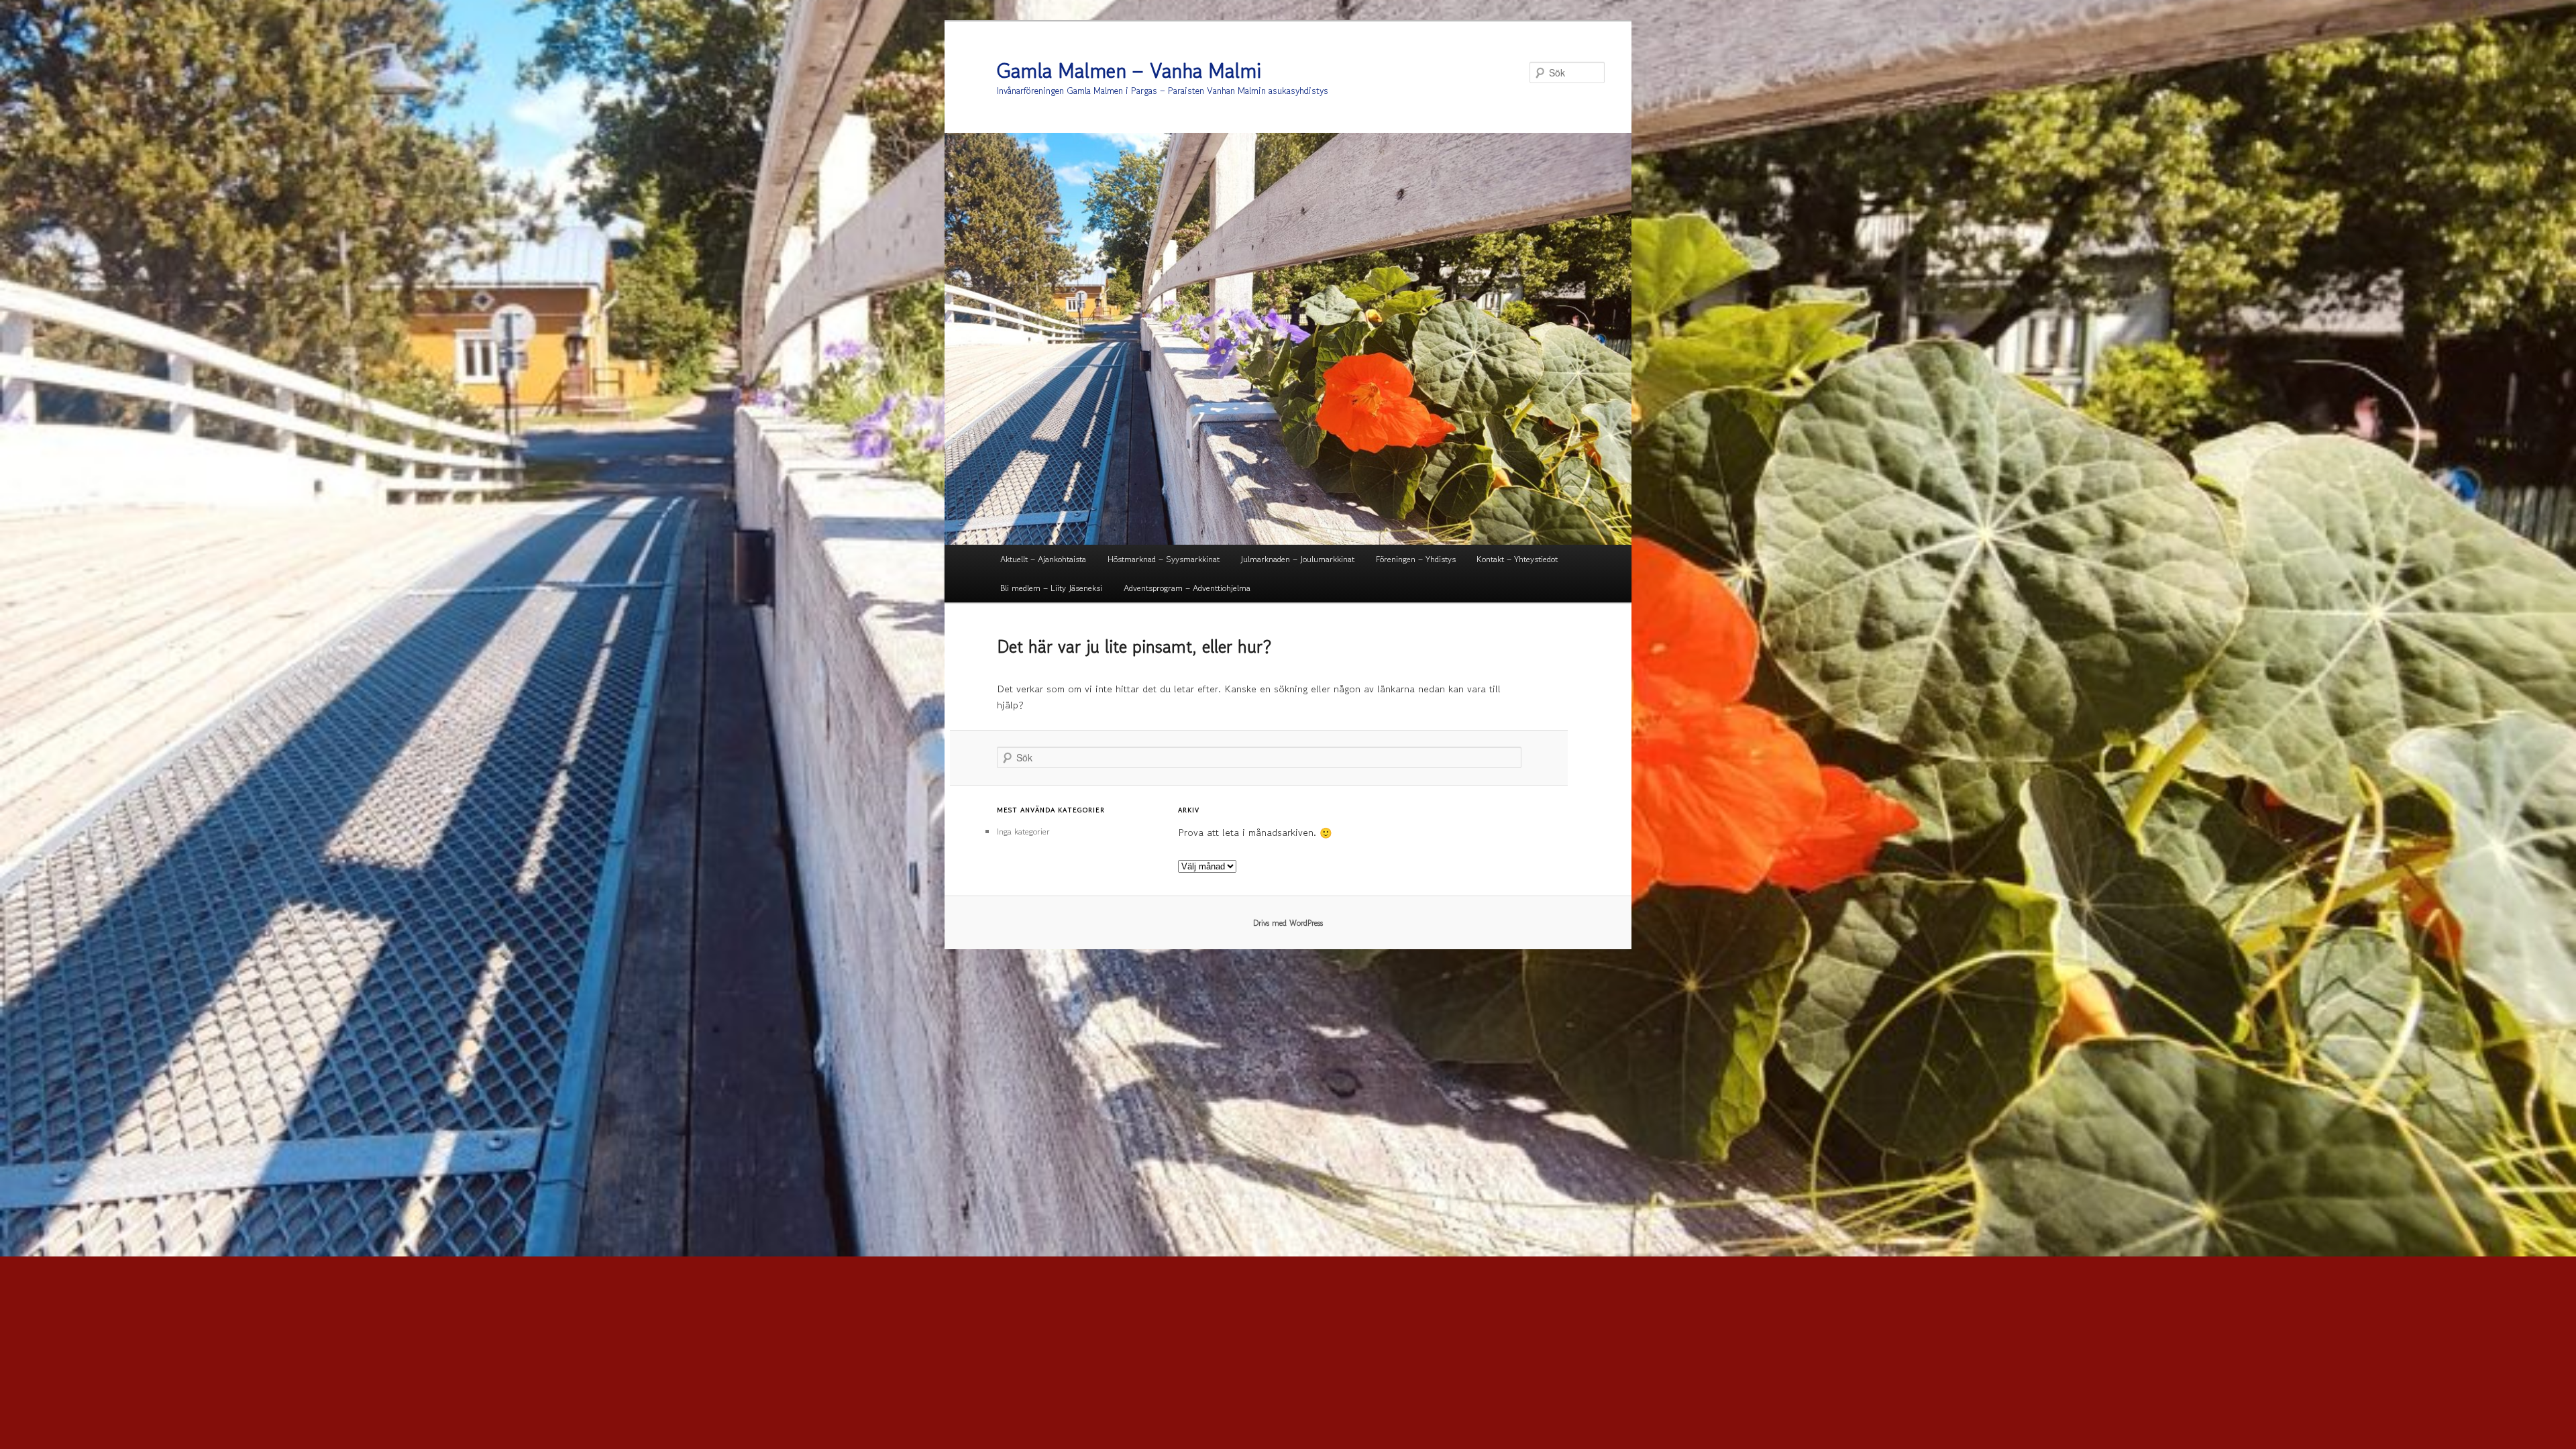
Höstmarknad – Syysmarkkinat (1164, 559)
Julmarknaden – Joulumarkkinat (1297, 559)
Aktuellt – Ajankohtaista (1043, 559)
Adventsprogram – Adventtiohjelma (1187, 588)
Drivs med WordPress (1288, 923)
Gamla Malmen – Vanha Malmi (1129, 70)
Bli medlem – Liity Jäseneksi (1051, 588)
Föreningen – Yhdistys (1416, 559)
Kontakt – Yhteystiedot (1517, 559)
